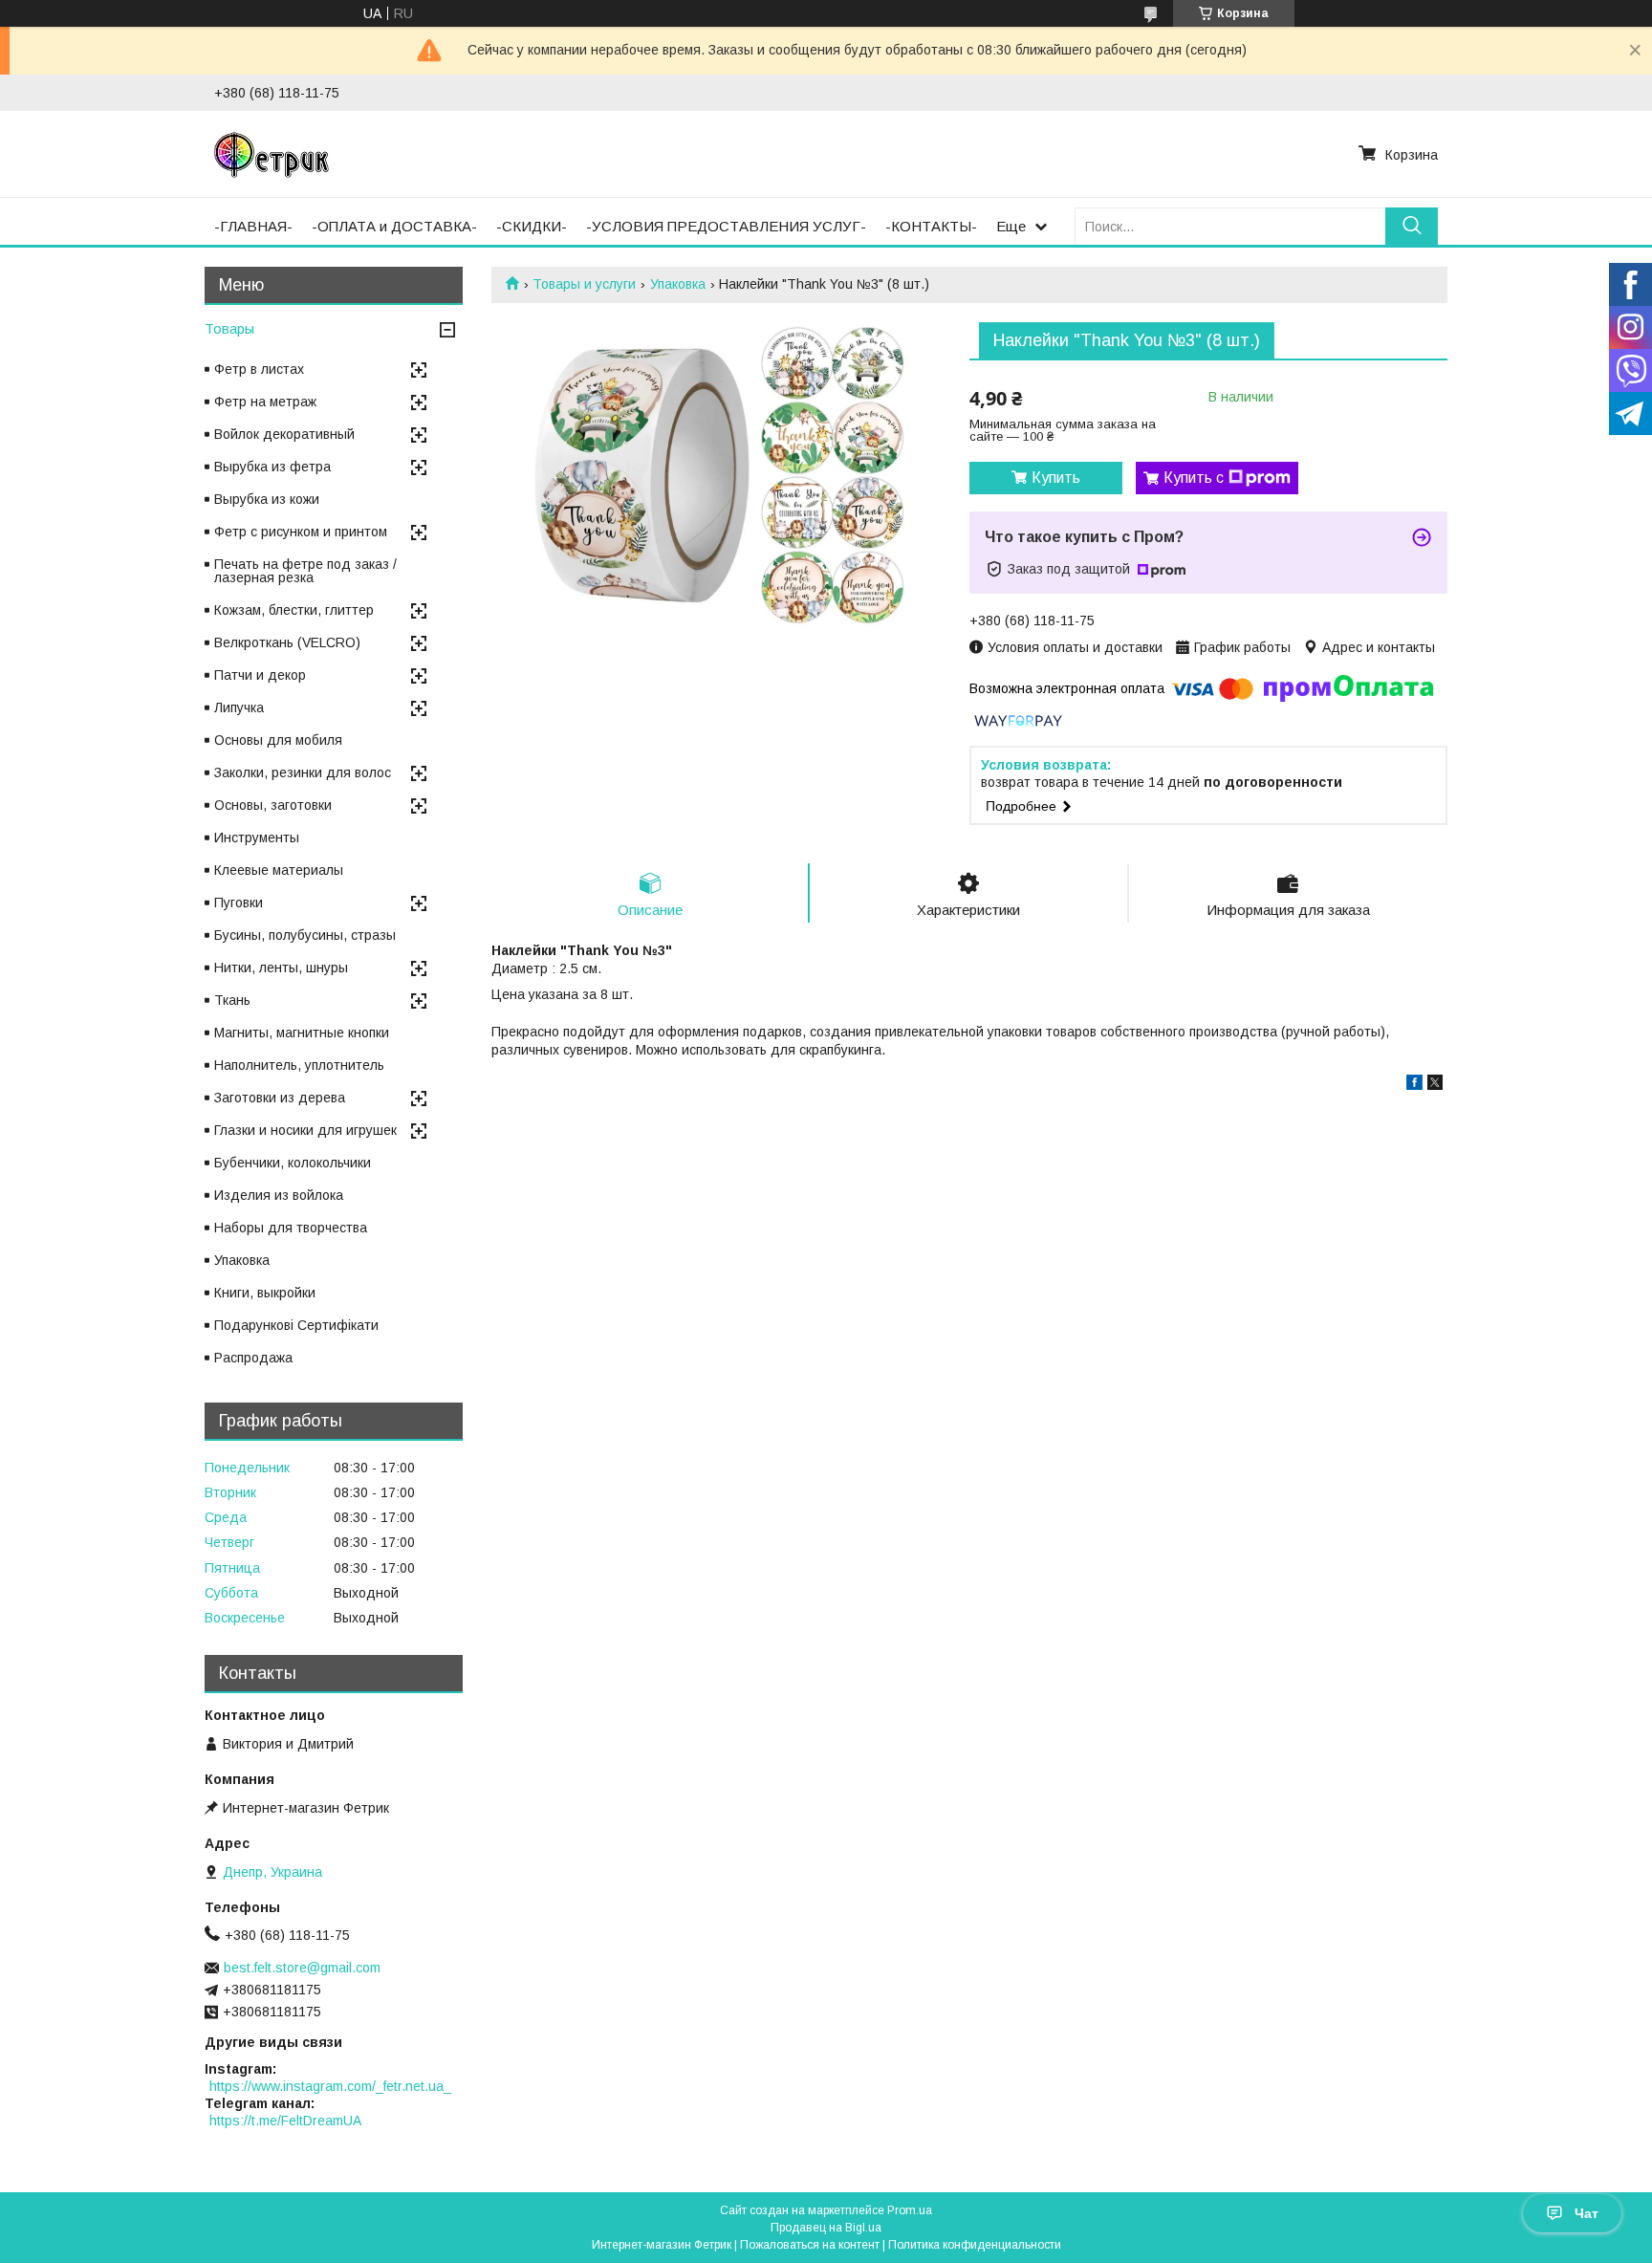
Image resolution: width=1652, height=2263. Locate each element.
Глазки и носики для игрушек (305, 1130)
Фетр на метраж (265, 402)
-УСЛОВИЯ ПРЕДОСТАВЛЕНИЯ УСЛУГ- (726, 226)
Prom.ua (910, 2210)
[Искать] (1412, 226)
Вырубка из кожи (267, 499)
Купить (1056, 478)
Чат (1587, 2213)
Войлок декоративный (284, 434)
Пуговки (239, 903)
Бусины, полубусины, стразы (305, 935)
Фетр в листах (259, 369)
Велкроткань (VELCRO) (287, 642)
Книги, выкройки (265, 1293)
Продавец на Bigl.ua (826, 2228)
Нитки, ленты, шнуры (281, 968)
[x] (1435, 1085)
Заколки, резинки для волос (303, 772)
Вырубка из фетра (272, 467)
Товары (229, 328)
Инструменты (257, 838)
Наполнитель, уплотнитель (299, 1065)
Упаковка (678, 284)
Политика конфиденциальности (975, 2245)
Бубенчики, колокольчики (293, 1163)
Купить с (1194, 478)
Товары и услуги (584, 284)
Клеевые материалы (279, 870)
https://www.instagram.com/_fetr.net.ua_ (330, 2086)
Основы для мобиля (278, 740)
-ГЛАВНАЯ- (253, 226)
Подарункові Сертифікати (296, 1325)
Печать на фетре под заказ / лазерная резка (305, 571)
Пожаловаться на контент (810, 2245)
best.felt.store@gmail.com (302, 1968)
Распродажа (253, 1358)
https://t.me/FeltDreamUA (285, 2121)
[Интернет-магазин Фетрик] (272, 154)
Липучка (239, 707)
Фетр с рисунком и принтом (301, 532)
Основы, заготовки (273, 805)
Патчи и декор (260, 675)
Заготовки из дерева (280, 1098)
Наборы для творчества (291, 1228)
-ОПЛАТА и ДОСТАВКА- (394, 226)
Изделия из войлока (279, 1195)
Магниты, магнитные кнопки (302, 1033)
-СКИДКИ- (532, 226)
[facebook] (1414, 1085)
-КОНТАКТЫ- (931, 226)
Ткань (232, 1000)
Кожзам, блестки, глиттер (294, 610)
